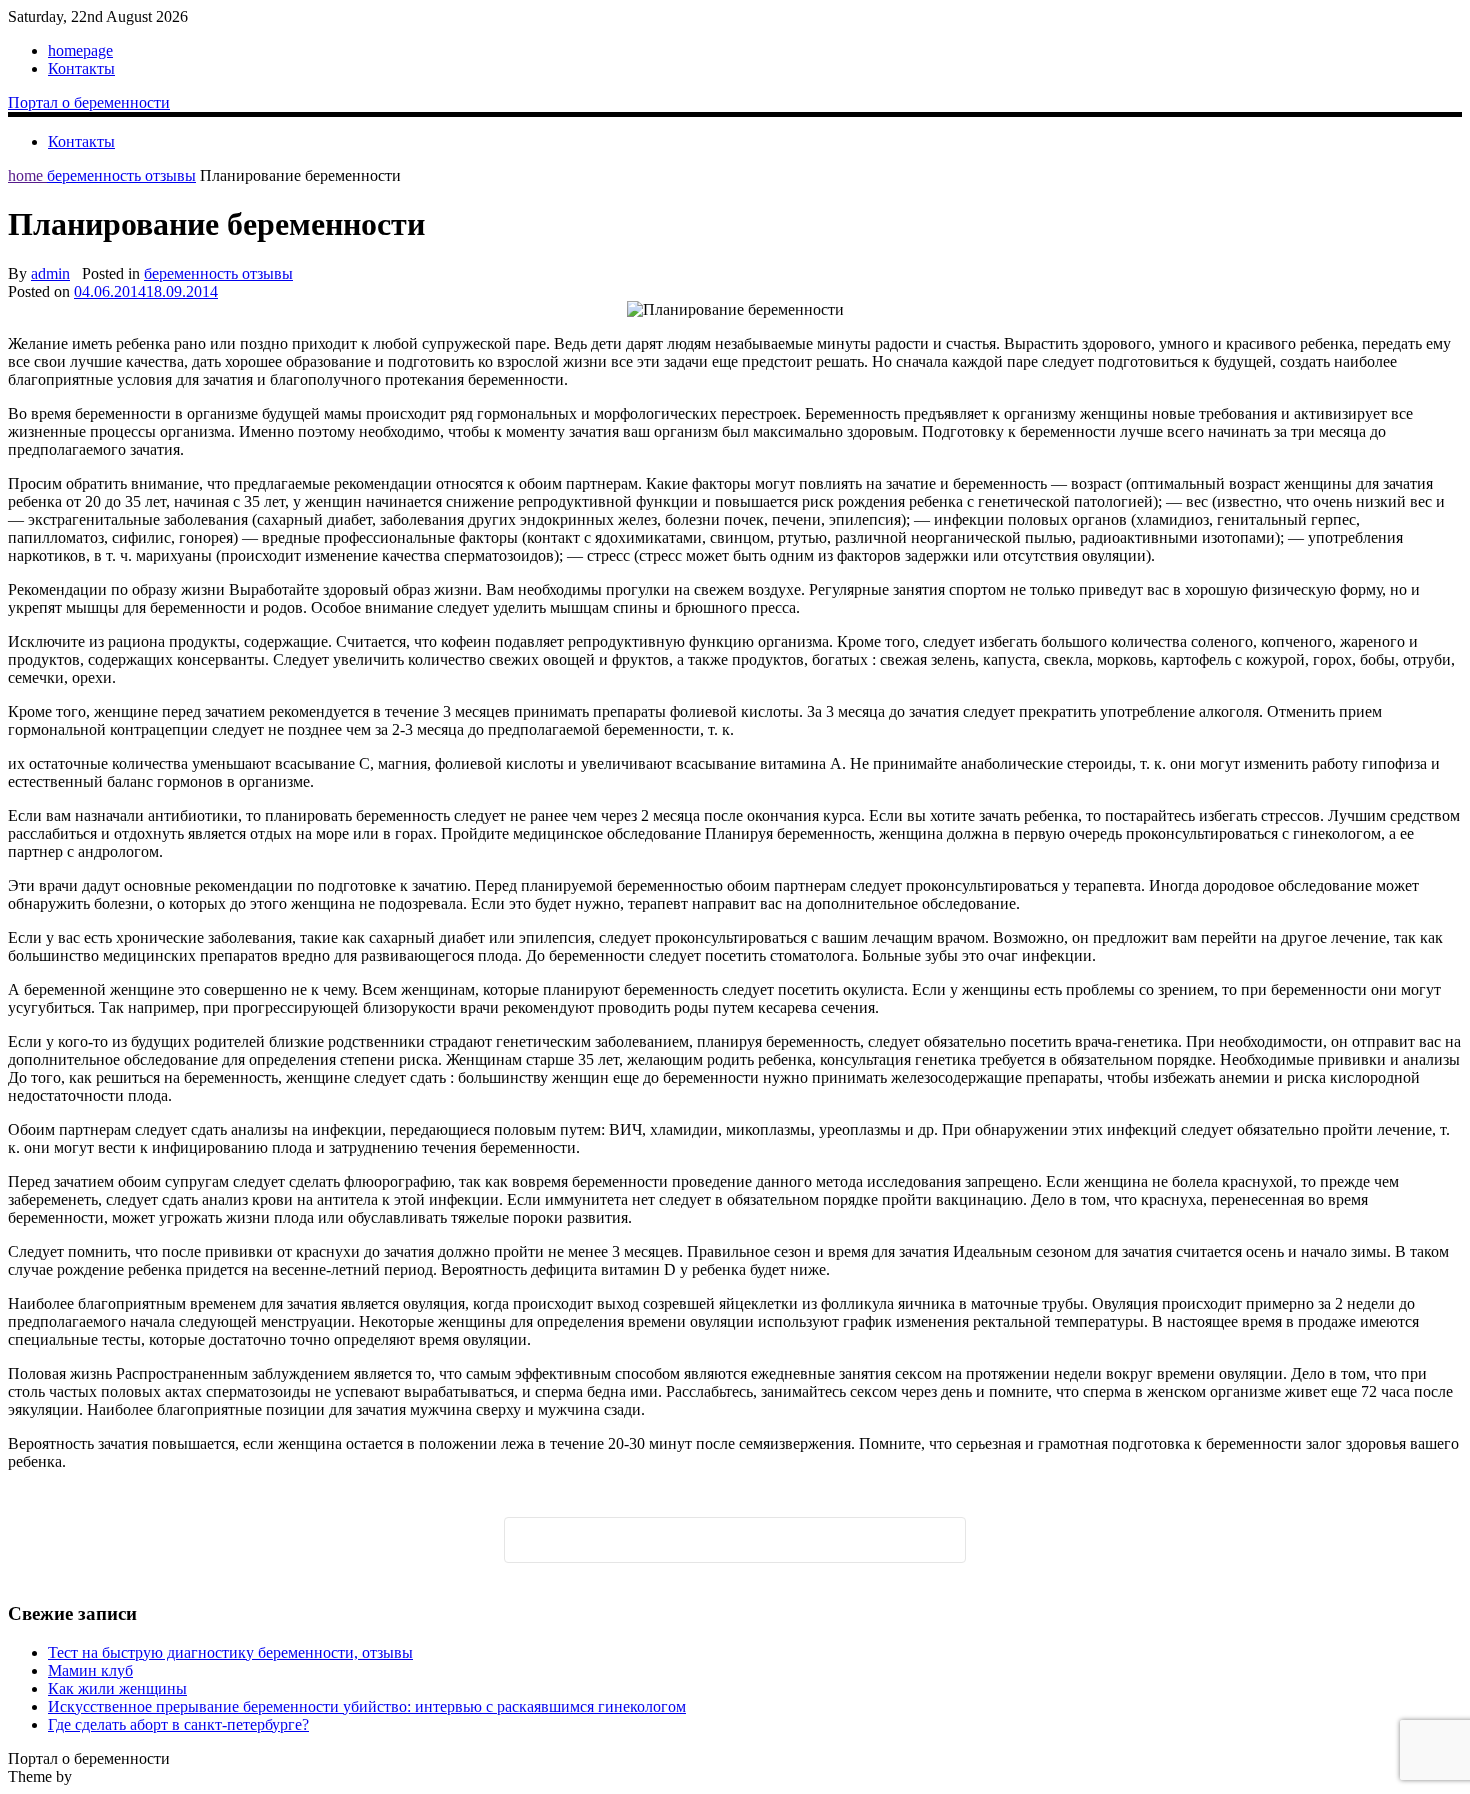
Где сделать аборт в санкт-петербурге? (178, 1724)
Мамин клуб (90, 1670)
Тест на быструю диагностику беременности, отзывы (230, 1652)
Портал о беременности (89, 102)
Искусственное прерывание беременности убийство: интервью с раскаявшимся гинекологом (367, 1706)
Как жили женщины (117, 1688)
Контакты (81, 68)
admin (50, 273)
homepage (80, 50)
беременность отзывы (121, 175)
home (27, 175)
